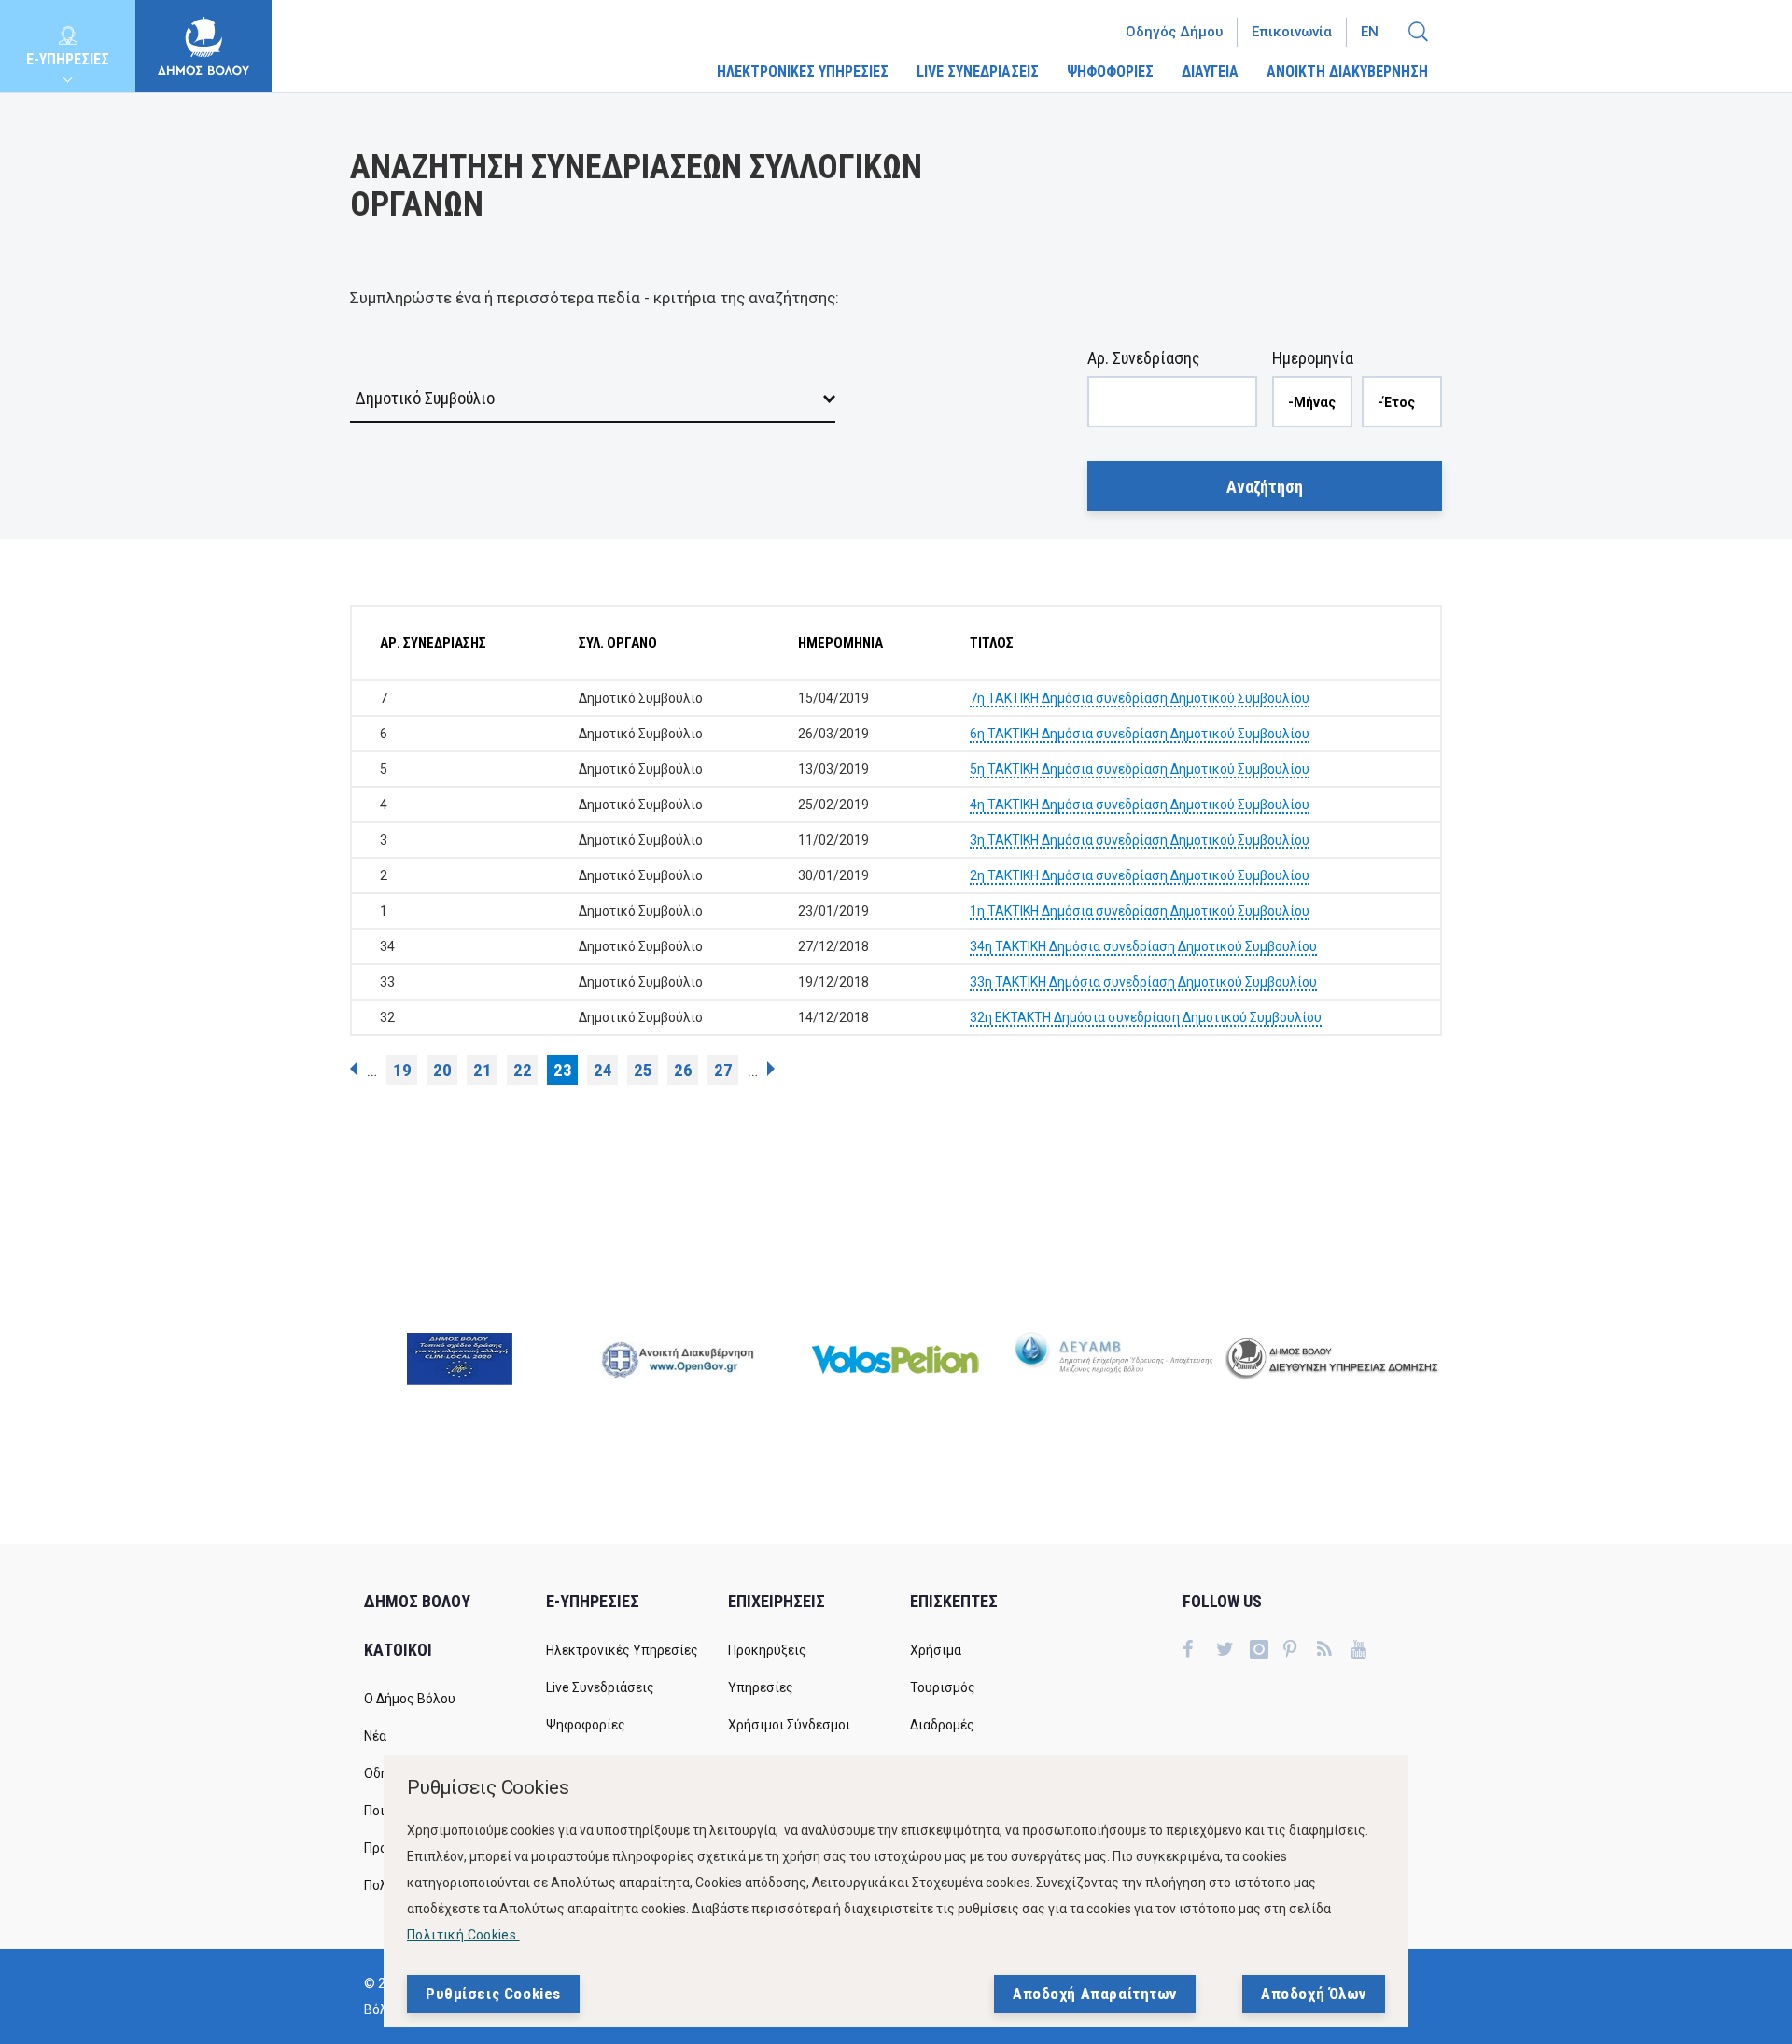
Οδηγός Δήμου (1174, 32)
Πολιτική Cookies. (463, 1935)
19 (402, 1070)
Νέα (375, 1736)
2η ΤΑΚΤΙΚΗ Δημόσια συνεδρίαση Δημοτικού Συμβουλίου (1140, 875)
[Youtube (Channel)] (1367, 1651)
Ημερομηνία (1313, 358)
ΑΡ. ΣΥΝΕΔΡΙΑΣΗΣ (433, 643)
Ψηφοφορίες (586, 1725)
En (1370, 32)
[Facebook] (1199, 1651)
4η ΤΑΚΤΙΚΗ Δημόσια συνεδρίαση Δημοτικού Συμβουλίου (1140, 805)
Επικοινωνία (1292, 32)
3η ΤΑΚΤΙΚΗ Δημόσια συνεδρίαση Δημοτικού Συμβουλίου (1140, 840)
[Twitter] (1233, 1651)
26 (683, 1070)
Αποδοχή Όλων (1314, 1994)
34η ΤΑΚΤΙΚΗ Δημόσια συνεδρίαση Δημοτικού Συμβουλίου (1143, 946)
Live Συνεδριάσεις (600, 1687)
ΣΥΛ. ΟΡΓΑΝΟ (618, 643)
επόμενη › (771, 1069)
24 (603, 1070)
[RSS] (1334, 1651)
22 (523, 1070)
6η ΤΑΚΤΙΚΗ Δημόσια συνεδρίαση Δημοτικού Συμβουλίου (1140, 734)
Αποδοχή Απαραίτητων (1095, 1994)
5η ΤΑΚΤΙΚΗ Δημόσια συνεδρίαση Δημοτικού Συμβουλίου (1140, 769)
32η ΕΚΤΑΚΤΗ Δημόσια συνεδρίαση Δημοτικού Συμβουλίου (1146, 1017)
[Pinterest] (1300, 1651)
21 (483, 1070)
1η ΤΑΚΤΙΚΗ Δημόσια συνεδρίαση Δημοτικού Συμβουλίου (1140, 911)
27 (723, 1070)
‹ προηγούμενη (354, 1069)
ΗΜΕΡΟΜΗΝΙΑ (840, 643)
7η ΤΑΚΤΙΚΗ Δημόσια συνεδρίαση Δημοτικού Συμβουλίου (1140, 698)
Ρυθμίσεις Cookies (493, 1994)
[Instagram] (1267, 1651)
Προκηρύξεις (767, 1650)
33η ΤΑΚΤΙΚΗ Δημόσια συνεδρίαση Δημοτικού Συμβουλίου (1143, 982)
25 (643, 1070)
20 (442, 1070)
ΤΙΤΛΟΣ (992, 643)
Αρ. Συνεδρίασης (1144, 358)
